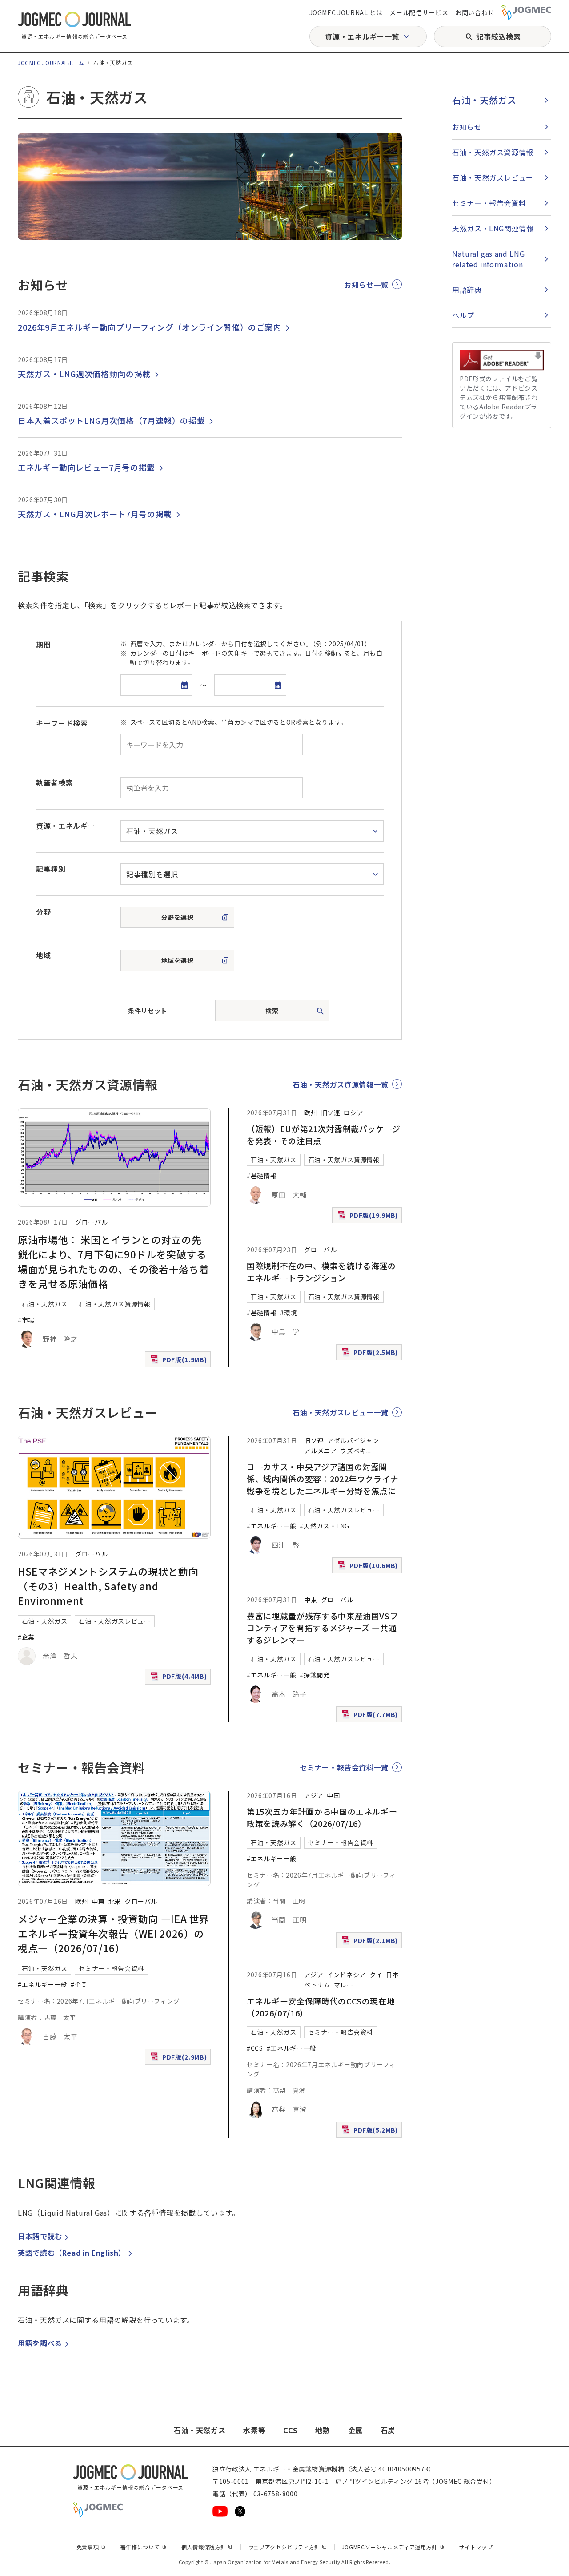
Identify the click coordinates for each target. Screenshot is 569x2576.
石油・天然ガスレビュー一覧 (341, 1412)
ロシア (353, 1113)
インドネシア (346, 1975)
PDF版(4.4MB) (180, 1678)
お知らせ (467, 127)
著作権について (144, 2547)
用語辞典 (467, 290)
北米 (115, 1901)
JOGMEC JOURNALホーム (51, 62)
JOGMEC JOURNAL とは (346, 12)
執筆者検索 (54, 782)
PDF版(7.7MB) (371, 1716)
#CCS (255, 2048)
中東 (311, 1600)
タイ (376, 1975)
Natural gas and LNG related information (488, 259)
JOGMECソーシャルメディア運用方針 (393, 2547)
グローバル (91, 1222)
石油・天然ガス (44, 1304)
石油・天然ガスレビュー (114, 1621)
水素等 (254, 2430)
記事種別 (51, 869)
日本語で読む (40, 2236)
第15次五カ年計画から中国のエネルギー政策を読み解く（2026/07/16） (322, 1817)
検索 (272, 1011)
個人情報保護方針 (207, 2547)
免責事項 (91, 2547)
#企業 (26, 1637)
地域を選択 (178, 960)
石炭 (388, 2430)
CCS (290, 2430)
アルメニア (320, 1451)
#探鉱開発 (315, 1675)
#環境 (289, 1313)
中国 (333, 1795)
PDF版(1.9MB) (180, 1361)
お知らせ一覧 (366, 285)
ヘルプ (463, 315)
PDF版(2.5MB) (371, 1354)
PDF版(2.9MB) (180, 2059)
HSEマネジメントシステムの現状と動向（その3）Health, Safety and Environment (108, 1586)
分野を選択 (178, 917)
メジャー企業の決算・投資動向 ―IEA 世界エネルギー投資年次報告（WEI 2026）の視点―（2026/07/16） (114, 1933)
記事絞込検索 (498, 36)
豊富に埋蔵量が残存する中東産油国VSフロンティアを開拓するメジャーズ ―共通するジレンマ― (322, 1628)
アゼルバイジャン (353, 1440)
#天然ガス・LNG (325, 1526)
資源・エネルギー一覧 (362, 36)
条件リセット (147, 1011)
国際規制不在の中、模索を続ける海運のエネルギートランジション (321, 1272)
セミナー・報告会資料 (111, 1968)
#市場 (26, 1320)
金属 (355, 2430)
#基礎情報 (262, 1176)
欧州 (311, 1113)
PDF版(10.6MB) (369, 1567)
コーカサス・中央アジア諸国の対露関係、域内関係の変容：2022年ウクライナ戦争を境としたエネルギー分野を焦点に (323, 1479)
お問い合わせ (475, 12)
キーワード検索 (62, 723)
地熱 (323, 2430)
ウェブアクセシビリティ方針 (288, 2547)
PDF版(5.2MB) (371, 2132)
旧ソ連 (331, 1113)
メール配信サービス (419, 12)
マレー (344, 1985)
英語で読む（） (72, 2253)
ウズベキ (353, 1451)
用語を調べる (40, 2343)
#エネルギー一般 (271, 1526)
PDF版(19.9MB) (369, 1217)
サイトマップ (476, 2547)
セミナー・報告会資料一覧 (344, 1767)
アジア (314, 1795)
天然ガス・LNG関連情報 (493, 228)
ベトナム (317, 1985)
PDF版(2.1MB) (371, 1942)
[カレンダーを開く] (184, 685)
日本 (392, 1975)
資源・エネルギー (66, 826)
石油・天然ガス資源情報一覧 (341, 1084)
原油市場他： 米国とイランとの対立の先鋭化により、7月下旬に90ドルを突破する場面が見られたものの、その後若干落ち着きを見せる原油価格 (113, 1261)
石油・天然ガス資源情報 (114, 1304)
